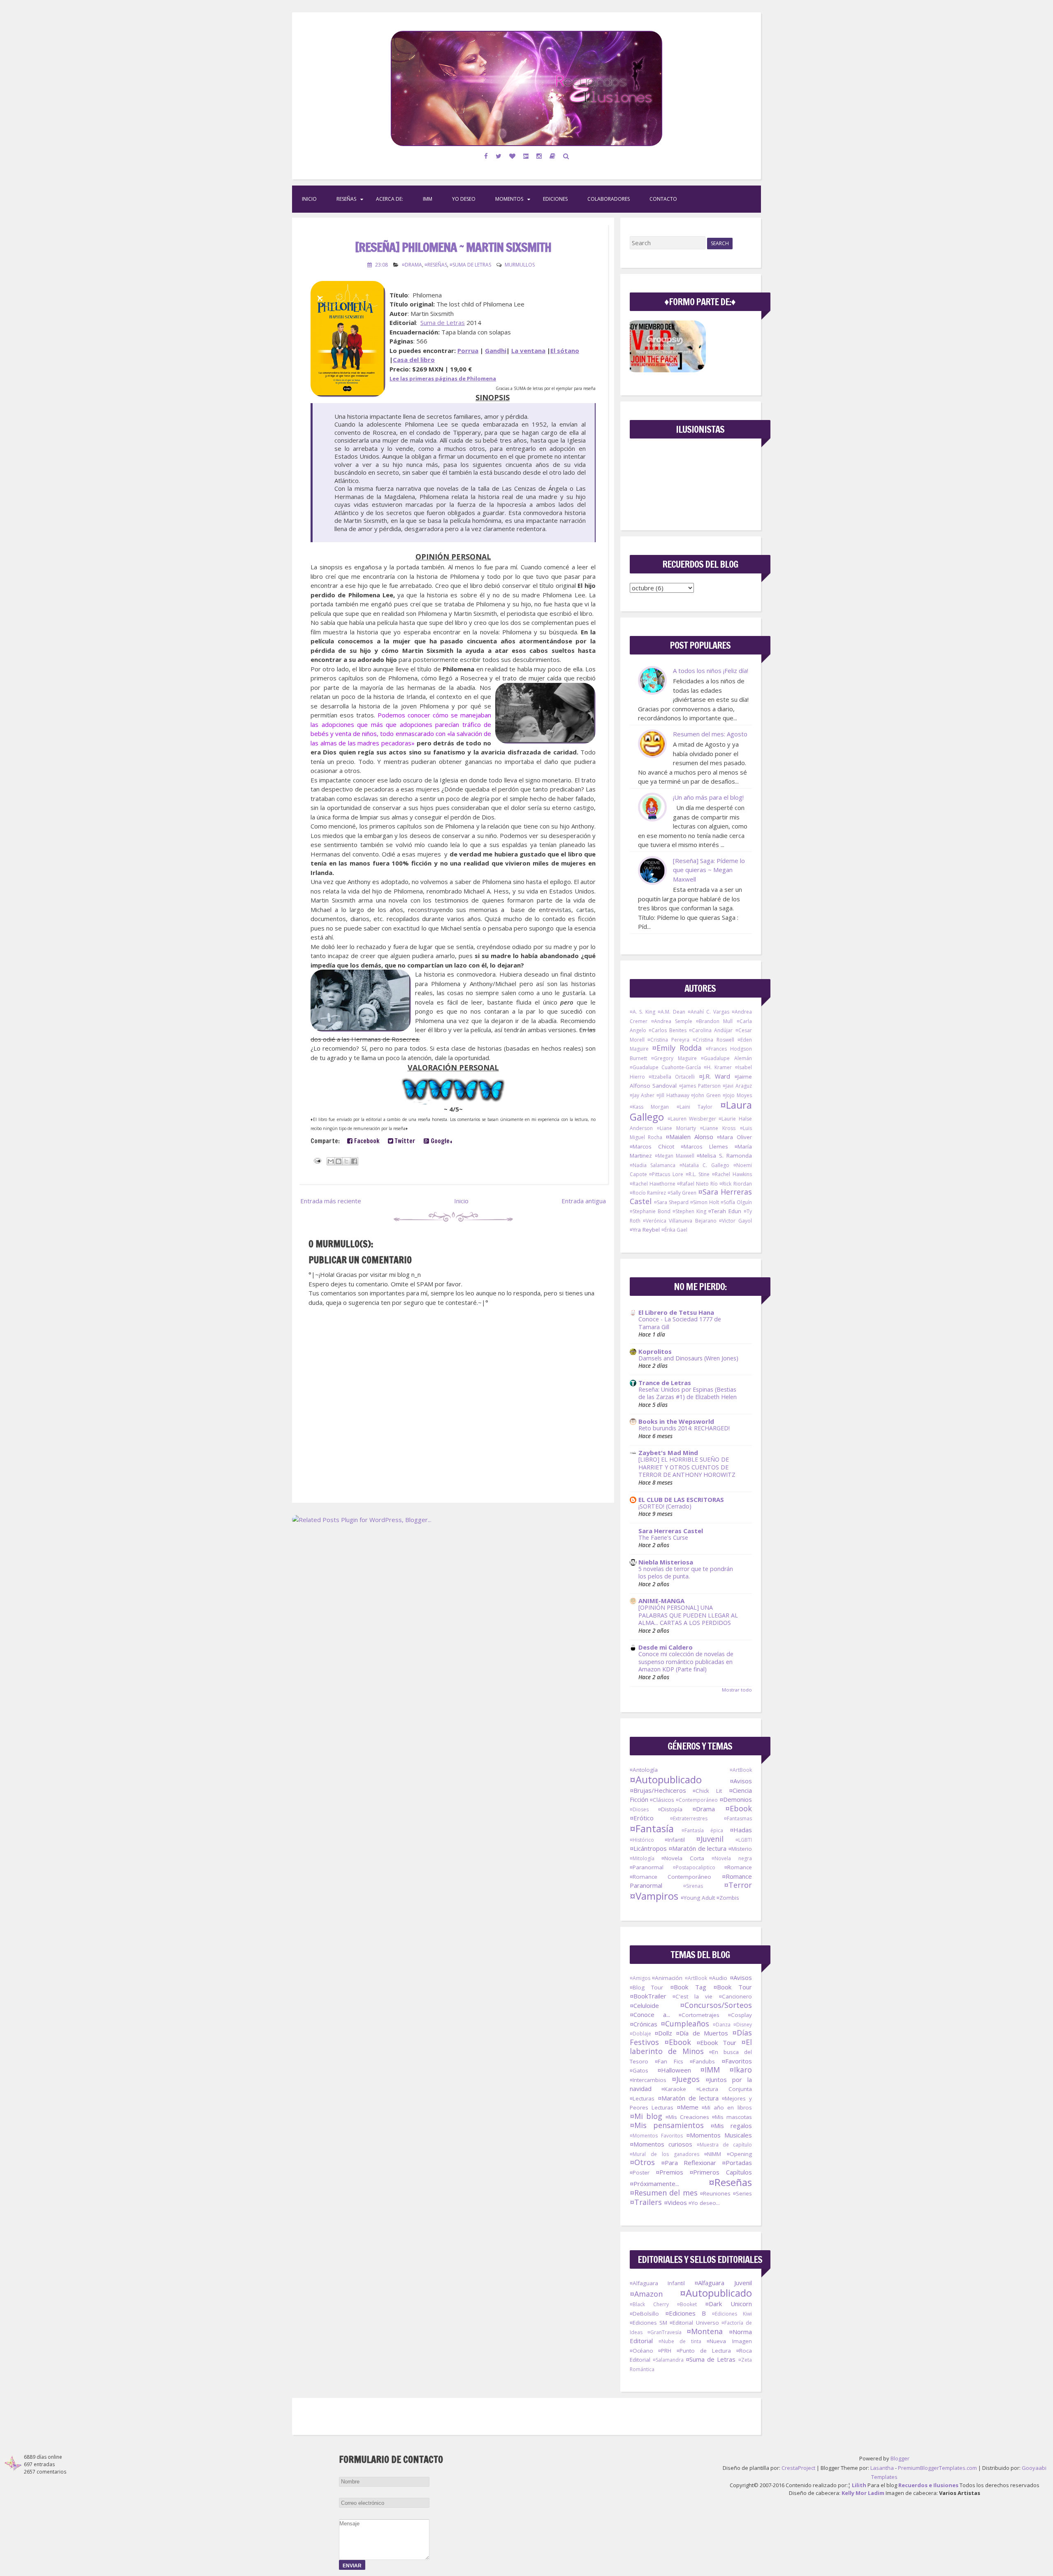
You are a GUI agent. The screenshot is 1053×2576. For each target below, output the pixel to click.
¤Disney (743, 2025)
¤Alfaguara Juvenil (723, 2283)
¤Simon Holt (705, 1202)
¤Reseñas (436, 265)
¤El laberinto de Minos (691, 2047)
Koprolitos (655, 1351)
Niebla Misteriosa (666, 1562)
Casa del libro (414, 360)
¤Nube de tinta (680, 2341)
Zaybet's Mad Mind (668, 1453)
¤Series (742, 2193)
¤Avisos (741, 1781)
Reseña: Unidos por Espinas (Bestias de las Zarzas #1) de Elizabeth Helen (688, 1393)
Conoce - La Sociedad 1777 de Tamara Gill (680, 1323)
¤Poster (640, 2172)
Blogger (900, 2458)
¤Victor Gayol (735, 1221)
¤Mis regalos (731, 2126)
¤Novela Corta (683, 1858)
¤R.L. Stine (698, 1174)
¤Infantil (675, 1840)
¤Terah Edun (725, 1211)
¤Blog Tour (647, 1987)
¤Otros (642, 2162)
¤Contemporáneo (697, 1800)
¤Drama (412, 265)
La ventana (528, 350)
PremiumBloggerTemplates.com (937, 2468)
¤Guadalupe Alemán (726, 1058)
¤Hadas (741, 1830)
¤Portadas (737, 2163)
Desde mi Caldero (666, 1647)
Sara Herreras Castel (671, 1531)
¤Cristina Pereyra (668, 1040)
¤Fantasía (652, 1828)
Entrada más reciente (331, 1201)
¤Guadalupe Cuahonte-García (665, 1067)
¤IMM (710, 2070)
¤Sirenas (693, 1886)
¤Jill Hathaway (673, 1095)
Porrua (468, 350)
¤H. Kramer (718, 1067)
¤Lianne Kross (718, 1128)
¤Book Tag (688, 1987)
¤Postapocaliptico (694, 1867)
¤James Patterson (700, 1086)
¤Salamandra (668, 2360)
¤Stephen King (689, 1211)
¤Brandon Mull (714, 1021)
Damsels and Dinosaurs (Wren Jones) (688, 1358)
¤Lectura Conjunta (724, 2089)
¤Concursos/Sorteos (716, 2005)
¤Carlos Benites (668, 1030)
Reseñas (346, 199)
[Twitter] (499, 156)
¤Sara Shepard (671, 1202)
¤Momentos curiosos (661, 2144)
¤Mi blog (646, 2116)
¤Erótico (642, 1818)
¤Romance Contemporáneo (671, 1877)
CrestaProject (798, 2468)
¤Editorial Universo (694, 2323)
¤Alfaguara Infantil (657, 2283)
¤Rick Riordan (735, 1184)
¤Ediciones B (685, 2313)
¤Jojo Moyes (737, 1095)
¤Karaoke (674, 2089)
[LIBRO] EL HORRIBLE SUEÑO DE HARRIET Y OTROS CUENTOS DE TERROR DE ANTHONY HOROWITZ (687, 1467)
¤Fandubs (702, 2061)
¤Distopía (670, 1809)
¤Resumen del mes (664, 2193)
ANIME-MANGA (661, 1601)
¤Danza (722, 2025)
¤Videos (675, 2202)
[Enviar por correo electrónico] (331, 1161)
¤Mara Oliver (734, 1137)
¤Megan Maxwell (675, 1156)
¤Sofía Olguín (736, 1202)
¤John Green (706, 1095)
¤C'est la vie (693, 1996)
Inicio (309, 199)
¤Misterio (740, 1849)
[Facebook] (486, 156)
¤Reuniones (715, 2193)
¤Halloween (674, 2070)
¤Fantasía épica (702, 1830)
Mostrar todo (737, 1690)
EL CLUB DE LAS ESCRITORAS (681, 1499)
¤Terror (738, 1885)
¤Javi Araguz (737, 1086)
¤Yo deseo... (704, 2203)
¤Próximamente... (654, 2184)
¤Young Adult (698, 1898)
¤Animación (667, 1978)
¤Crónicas (644, 2024)
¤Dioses (639, 1809)
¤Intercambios (648, 2080)
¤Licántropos (648, 1848)
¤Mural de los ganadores (665, 2154)
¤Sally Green (682, 1193)
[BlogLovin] (513, 156)
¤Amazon (646, 2294)
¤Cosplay (740, 2015)
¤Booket (687, 2304)
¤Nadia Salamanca (653, 1165)
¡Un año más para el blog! (708, 797)
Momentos (509, 199)
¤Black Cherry (649, 2304)
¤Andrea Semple (672, 1021)
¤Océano (641, 2351)
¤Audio (718, 1978)
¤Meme (688, 2107)
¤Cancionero (735, 1996)
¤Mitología (642, 1858)
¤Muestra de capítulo (724, 2145)
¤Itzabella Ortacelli (672, 1077)
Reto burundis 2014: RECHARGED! (684, 1428)
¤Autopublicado (666, 1779)
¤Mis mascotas (732, 2117)
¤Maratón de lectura (697, 1848)
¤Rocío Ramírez (648, 1193)
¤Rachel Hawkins (732, 1174)
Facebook (366, 1141)
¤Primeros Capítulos (720, 2172)
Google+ (441, 1141)
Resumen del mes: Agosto (710, 734)
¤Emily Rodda (677, 1048)
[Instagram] (539, 156)
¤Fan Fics (669, 2061)
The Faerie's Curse (663, 1537)
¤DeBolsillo (644, 2314)
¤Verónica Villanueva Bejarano (680, 1221)
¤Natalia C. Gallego (704, 1165)
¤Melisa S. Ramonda (724, 1156)
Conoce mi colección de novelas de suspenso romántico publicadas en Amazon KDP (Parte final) (686, 1662)
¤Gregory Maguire (674, 1058)
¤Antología (644, 1770)
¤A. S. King (643, 1012)
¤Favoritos (737, 2061)
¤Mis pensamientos (667, 2125)
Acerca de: (390, 199)
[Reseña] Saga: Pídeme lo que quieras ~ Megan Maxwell (709, 870)
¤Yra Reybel (645, 1230)
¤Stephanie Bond (650, 1211)
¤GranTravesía (665, 2332)
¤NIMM (713, 2154)
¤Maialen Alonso (689, 1137)
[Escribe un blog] (339, 1161)
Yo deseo (464, 199)
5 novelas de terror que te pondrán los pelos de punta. (686, 1573)
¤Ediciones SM (648, 2323)
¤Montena (705, 2331)
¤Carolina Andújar (711, 1030)
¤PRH (665, 2351)
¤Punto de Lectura (704, 2351)
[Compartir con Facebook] (354, 1161)
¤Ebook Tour (716, 2042)
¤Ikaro (741, 2070)
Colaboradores (609, 199)
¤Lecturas (642, 2098)
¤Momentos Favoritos (656, 2136)
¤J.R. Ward (714, 1076)
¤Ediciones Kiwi (732, 2314)
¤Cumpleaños (685, 2024)
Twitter (404, 1141)
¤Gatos (639, 2070)
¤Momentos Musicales (719, 2135)
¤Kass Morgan (649, 1107)
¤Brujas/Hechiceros (658, 1790)
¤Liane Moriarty (676, 1128)
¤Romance (738, 1867)
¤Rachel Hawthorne (653, 1184)
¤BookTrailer (648, 1996)
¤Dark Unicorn (728, 2304)
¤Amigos (640, 1978)
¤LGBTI (744, 1840)
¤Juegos (686, 2079)
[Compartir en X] (346, 1161)
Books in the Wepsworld (676, 1421)
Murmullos (520, 265)
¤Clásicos (662, 1800)
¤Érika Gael (674, 1230)
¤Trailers (646, 2202)
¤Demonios (736, 1799)
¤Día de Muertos (702, 2033)
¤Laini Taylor (695, 1107)
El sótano (565, 350)
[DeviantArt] (526, 156)
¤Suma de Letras (470, 265)
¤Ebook (739, 1808)
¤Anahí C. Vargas (709, 1012)
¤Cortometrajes (699, 2015)
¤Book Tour (733, 1987)
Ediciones (555, 199)
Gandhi (496, 350)
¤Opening (739, 2154)
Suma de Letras (443, 323)
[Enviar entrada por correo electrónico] (317, 1160)
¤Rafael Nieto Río (697, 1184)
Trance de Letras (665, 1383)
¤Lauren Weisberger (692, 1119)
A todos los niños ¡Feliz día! (711, 671)
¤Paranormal (647, 1867)
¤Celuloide (644, 2005)
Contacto (663, 199)
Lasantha (882, 2468)
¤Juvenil (710, 1839)
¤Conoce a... (650, 2014)
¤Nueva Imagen (729, 2341)
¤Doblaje (640, 2034)
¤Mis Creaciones (687, 2117)
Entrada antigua (584, 1201)
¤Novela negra (732, 1858)
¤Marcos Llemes (704, 1146)
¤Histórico (642, 1840)
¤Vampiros (654, 1896)
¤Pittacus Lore (666, 1174)
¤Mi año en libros (727, 2107)
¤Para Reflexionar (689, 2163)
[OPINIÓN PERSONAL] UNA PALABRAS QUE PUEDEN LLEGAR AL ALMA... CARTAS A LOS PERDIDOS (688, 1615)
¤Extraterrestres (689, 1818)
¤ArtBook (741, 1770)
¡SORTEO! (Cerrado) (665, 1506)
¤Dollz (663, 2033)
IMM (428, 199)
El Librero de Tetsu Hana (676, 1312)
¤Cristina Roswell (713, 1040)
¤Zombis (728, 1898)
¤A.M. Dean (671, 1012)
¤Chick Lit (707, 1791)
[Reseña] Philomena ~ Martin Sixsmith (453, 247)
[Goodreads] (553, 156)
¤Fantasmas (738, 1818)
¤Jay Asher (642, 1095)
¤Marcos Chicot (652, 1146)
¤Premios (669, 2172)
